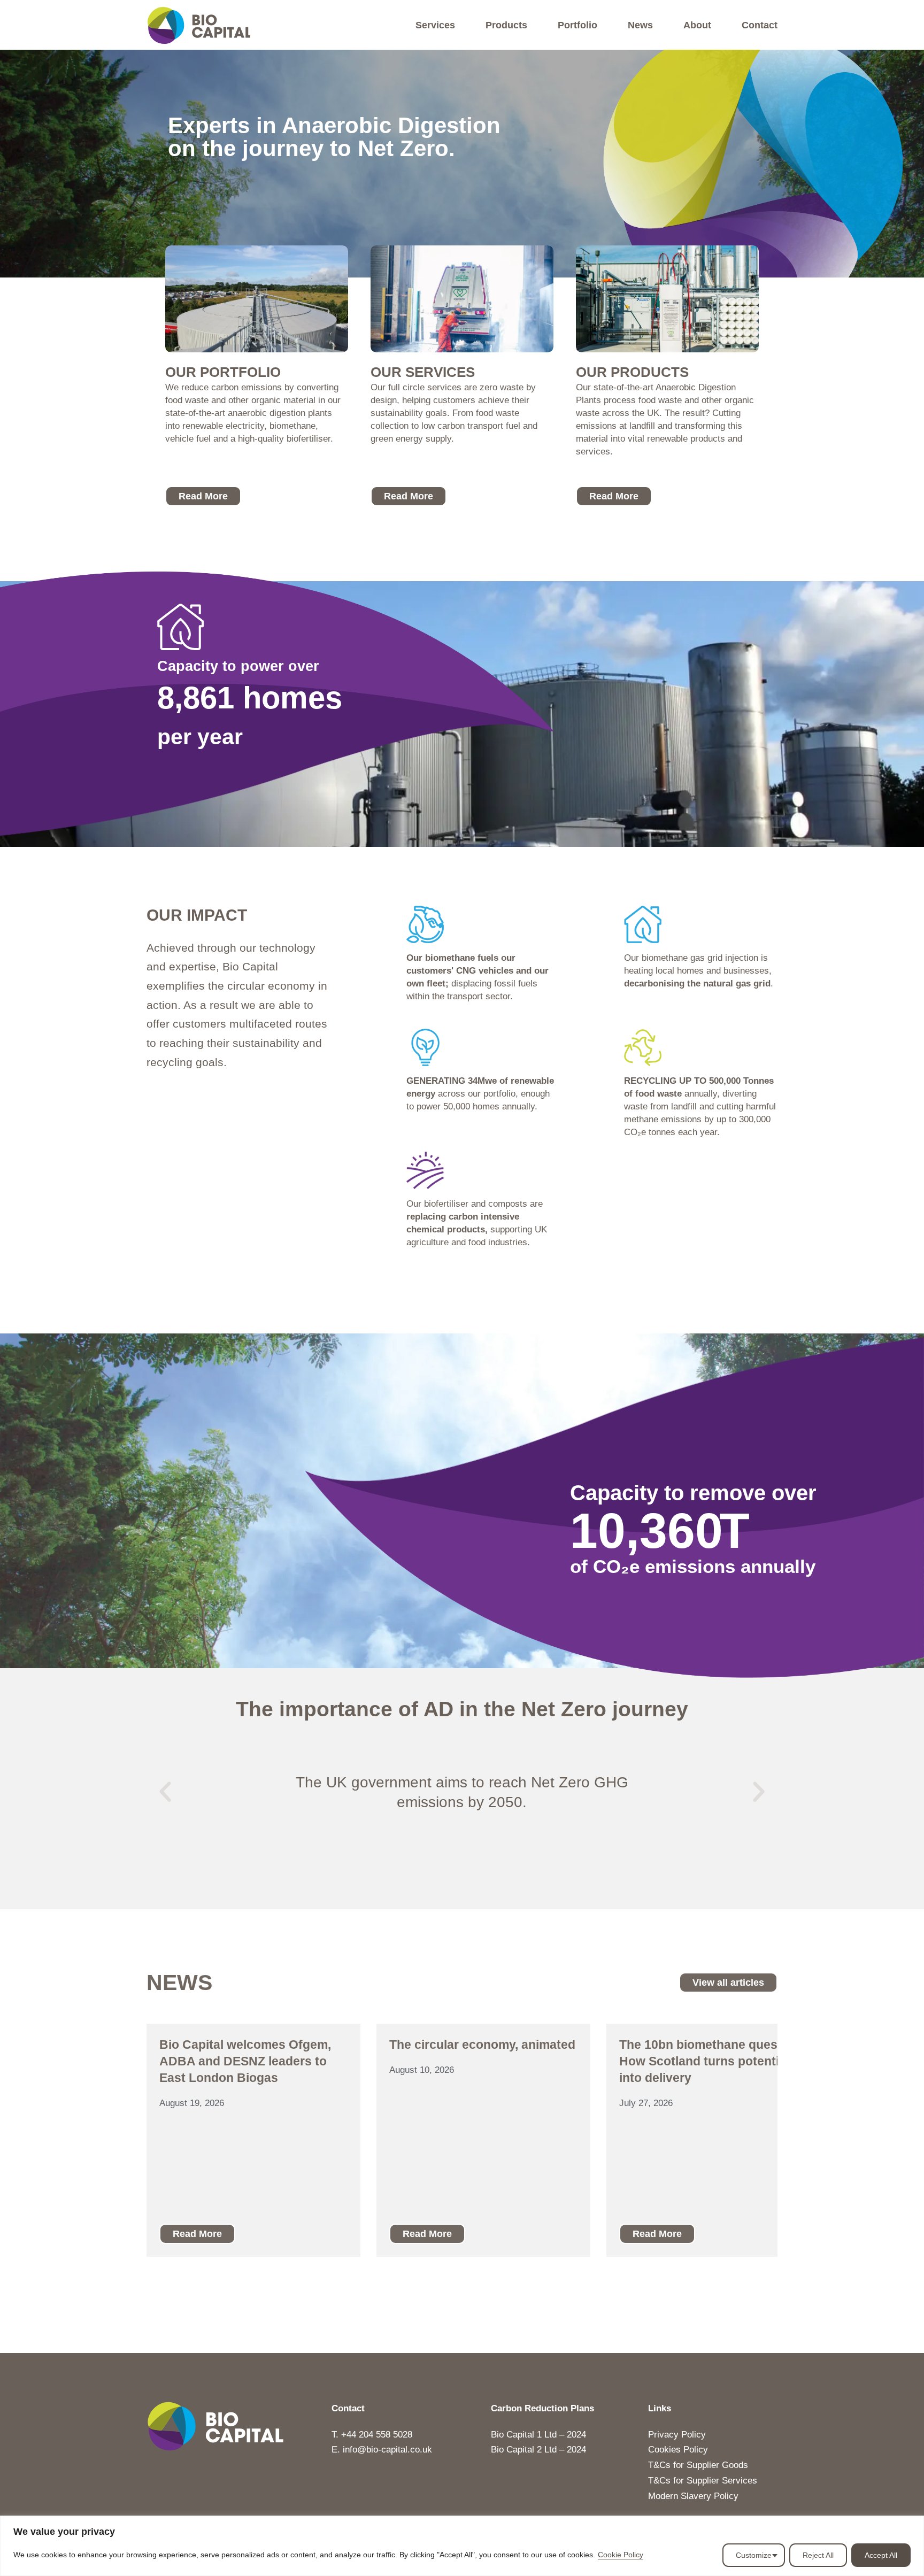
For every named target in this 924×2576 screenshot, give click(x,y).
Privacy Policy (677, 2435)
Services (435, 25)
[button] (165, 1792)
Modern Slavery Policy (693, 2496)
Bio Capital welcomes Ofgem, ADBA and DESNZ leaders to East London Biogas (245, 2061)
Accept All (881, 2555)
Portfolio (577, 25)
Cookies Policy (678, 2450)
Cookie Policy (621, 2555)
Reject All (818, 2555)
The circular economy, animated (482, 2045)
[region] (462, 2546)
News (640, 25)
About (697, 25)
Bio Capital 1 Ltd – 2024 (538, 2435)
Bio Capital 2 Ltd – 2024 (538, 2450)
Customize (754, 2555)
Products (506, 25)
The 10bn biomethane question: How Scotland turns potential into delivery (712, 2061)
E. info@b (351, 2450)
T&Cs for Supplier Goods (698, 2465)
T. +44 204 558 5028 (372, 2435)
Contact (760, 25)
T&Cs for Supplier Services (703, 2481)
